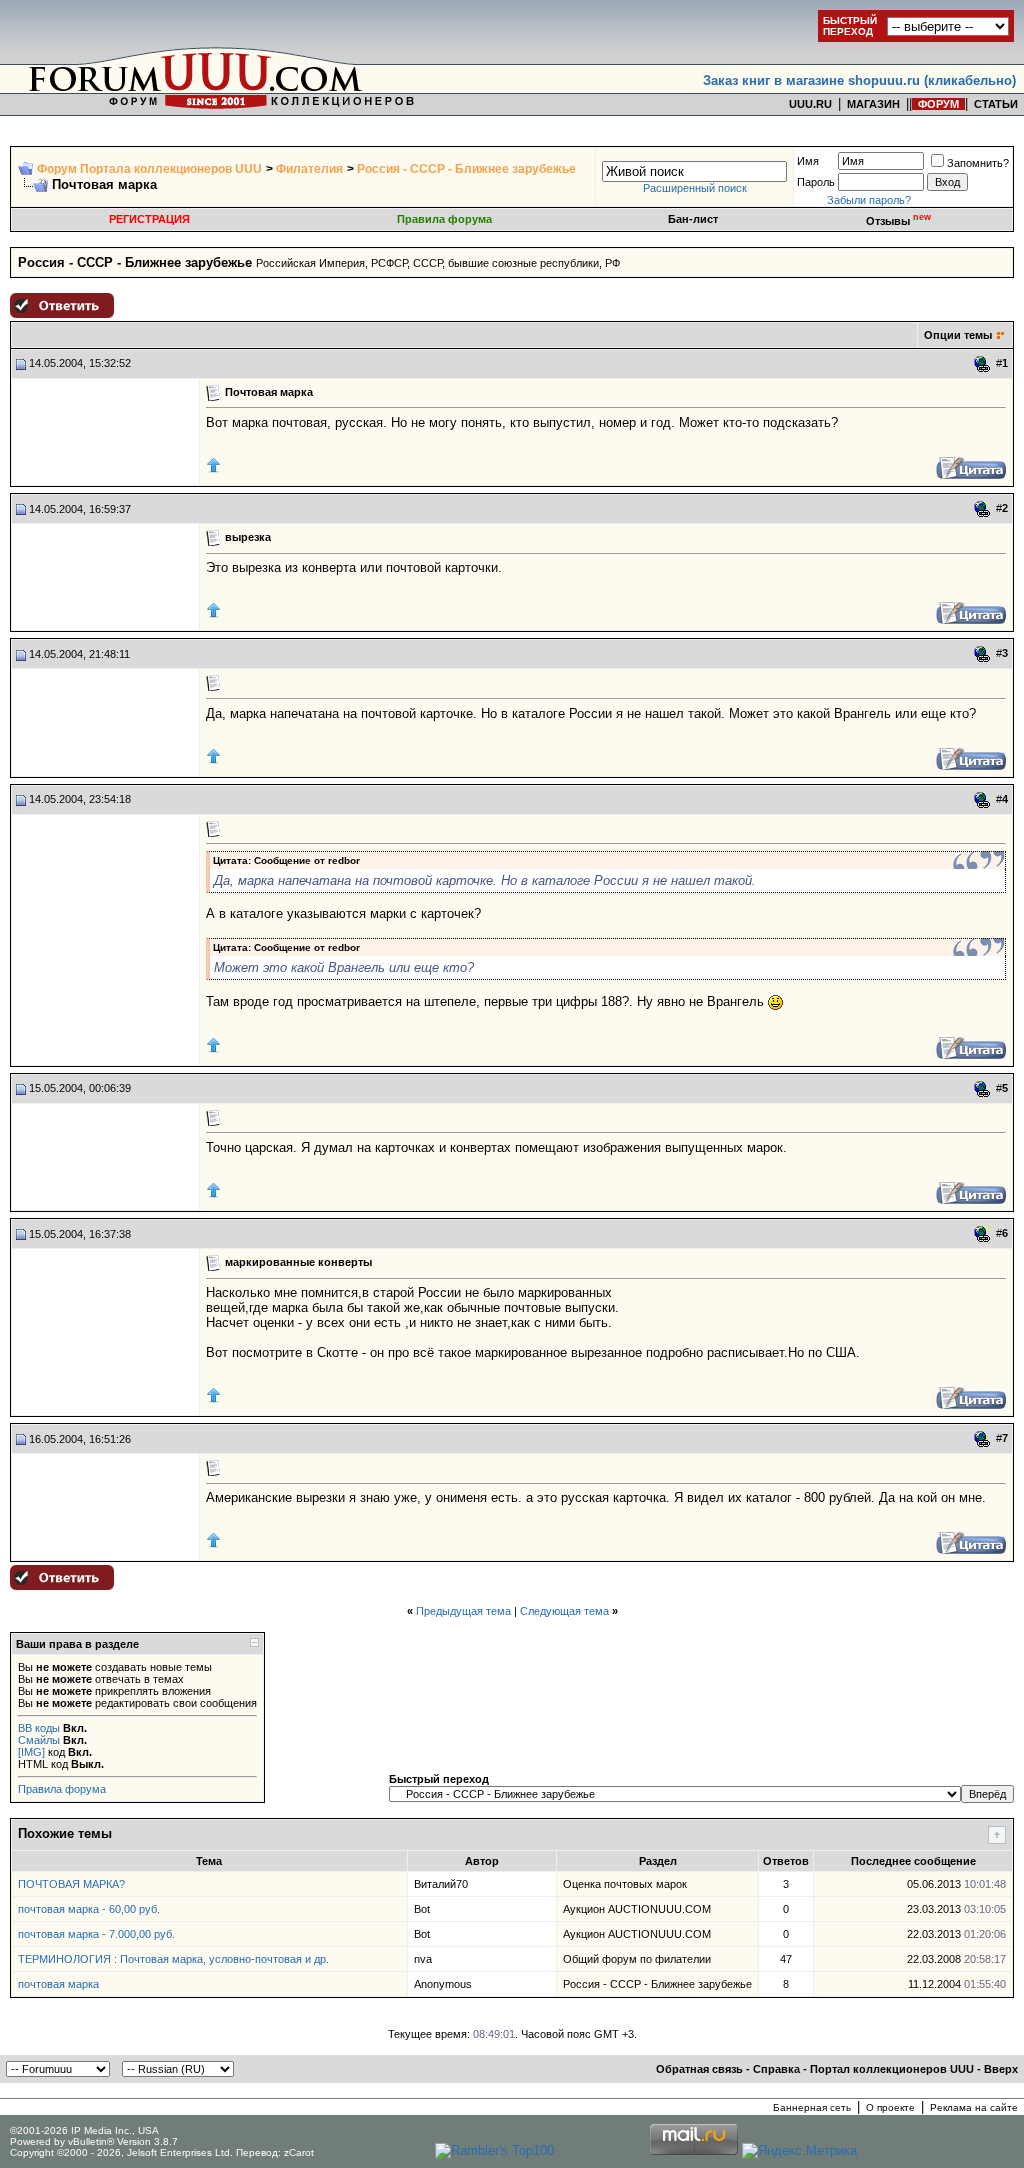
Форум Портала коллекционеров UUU (149, 169)
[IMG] (31, 1752)
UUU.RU (810, 104)
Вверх (1001, 2069)
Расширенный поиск (695, 188)
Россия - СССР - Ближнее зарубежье (466, 169)
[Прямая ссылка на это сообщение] (982, 364)
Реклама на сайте (974, 2107)
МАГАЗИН (873, 104)
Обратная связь (699, 2069)
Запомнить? (978, 163)
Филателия (309, 169)
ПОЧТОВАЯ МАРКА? (71, 1884)
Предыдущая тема (463, 1611)
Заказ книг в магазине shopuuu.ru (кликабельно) (859, 80)
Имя (808, 161)
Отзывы (898, 221)
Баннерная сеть (812, 2107)
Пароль (816, 182)
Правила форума (444, 219)
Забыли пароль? (869, 200)
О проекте (890, 2107)
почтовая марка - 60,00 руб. (89, 1909)
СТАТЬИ (996, 104)
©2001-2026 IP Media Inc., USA (84, 2130)
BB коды (39, 1728)
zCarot (299, 2152)
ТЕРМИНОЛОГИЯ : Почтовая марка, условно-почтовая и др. (173, 1959)
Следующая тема (564, 1611)
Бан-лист (693, 219)
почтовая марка (58, 1984)
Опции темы (958, 335)
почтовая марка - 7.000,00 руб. (96, 1934)
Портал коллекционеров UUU (892, 2069)
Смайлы (39, 1740)
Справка (776, 2069)
